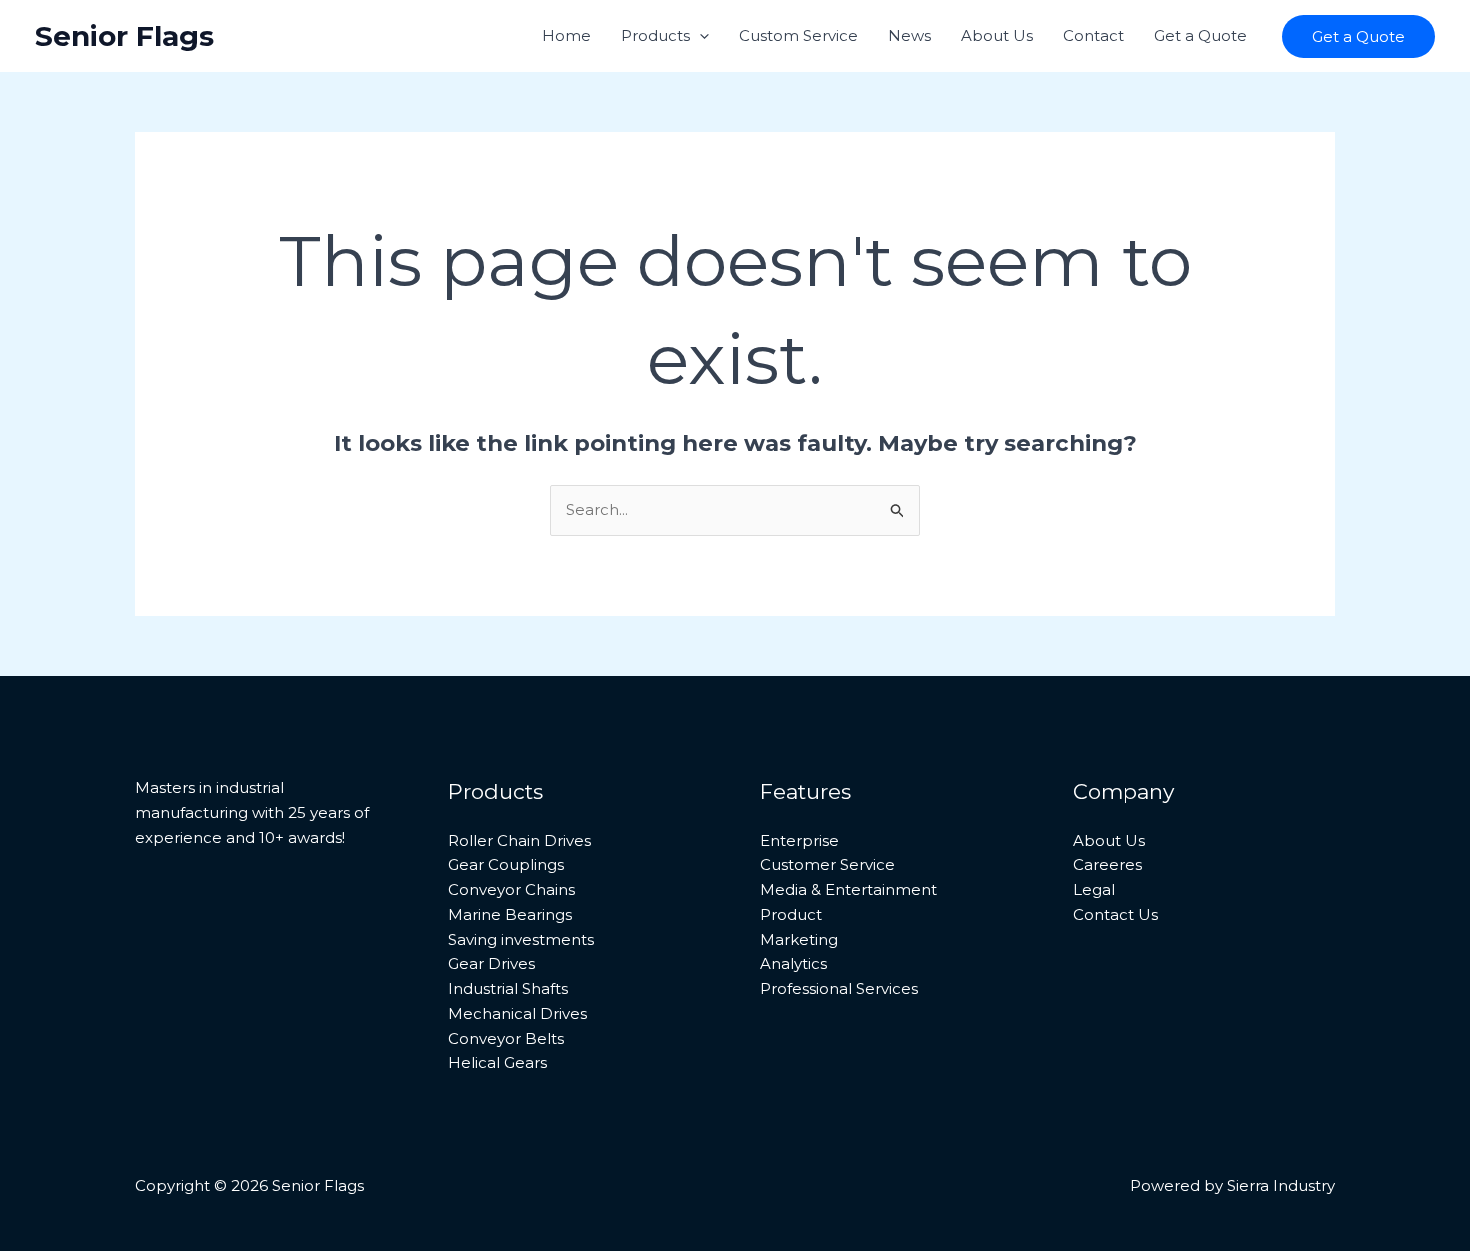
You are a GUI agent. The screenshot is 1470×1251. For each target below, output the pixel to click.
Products (655, 35)
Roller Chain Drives (519, 840)
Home (566, 35)
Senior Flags (124, 36)
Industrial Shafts (508, 988)
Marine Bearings (510, 914)
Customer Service (827, 864)
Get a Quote (1200, 35)
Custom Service (798, 35)
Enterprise (799, 840)
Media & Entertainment (848, 889)
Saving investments (521, 939)
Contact (1093, 35)
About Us (997, 35)
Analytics (793, 963)
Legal (1094, 889)
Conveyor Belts (506, 1038)
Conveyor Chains (511, 889)
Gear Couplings (506, 864)
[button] (699, 36)
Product (791, 914)
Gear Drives (491, 963)
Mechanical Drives (517, 1013)
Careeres (1107, 864)
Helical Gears (497, 1062)
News (909, 35)
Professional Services (839, 988)
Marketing (799, 939)
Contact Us (1115, 914)
